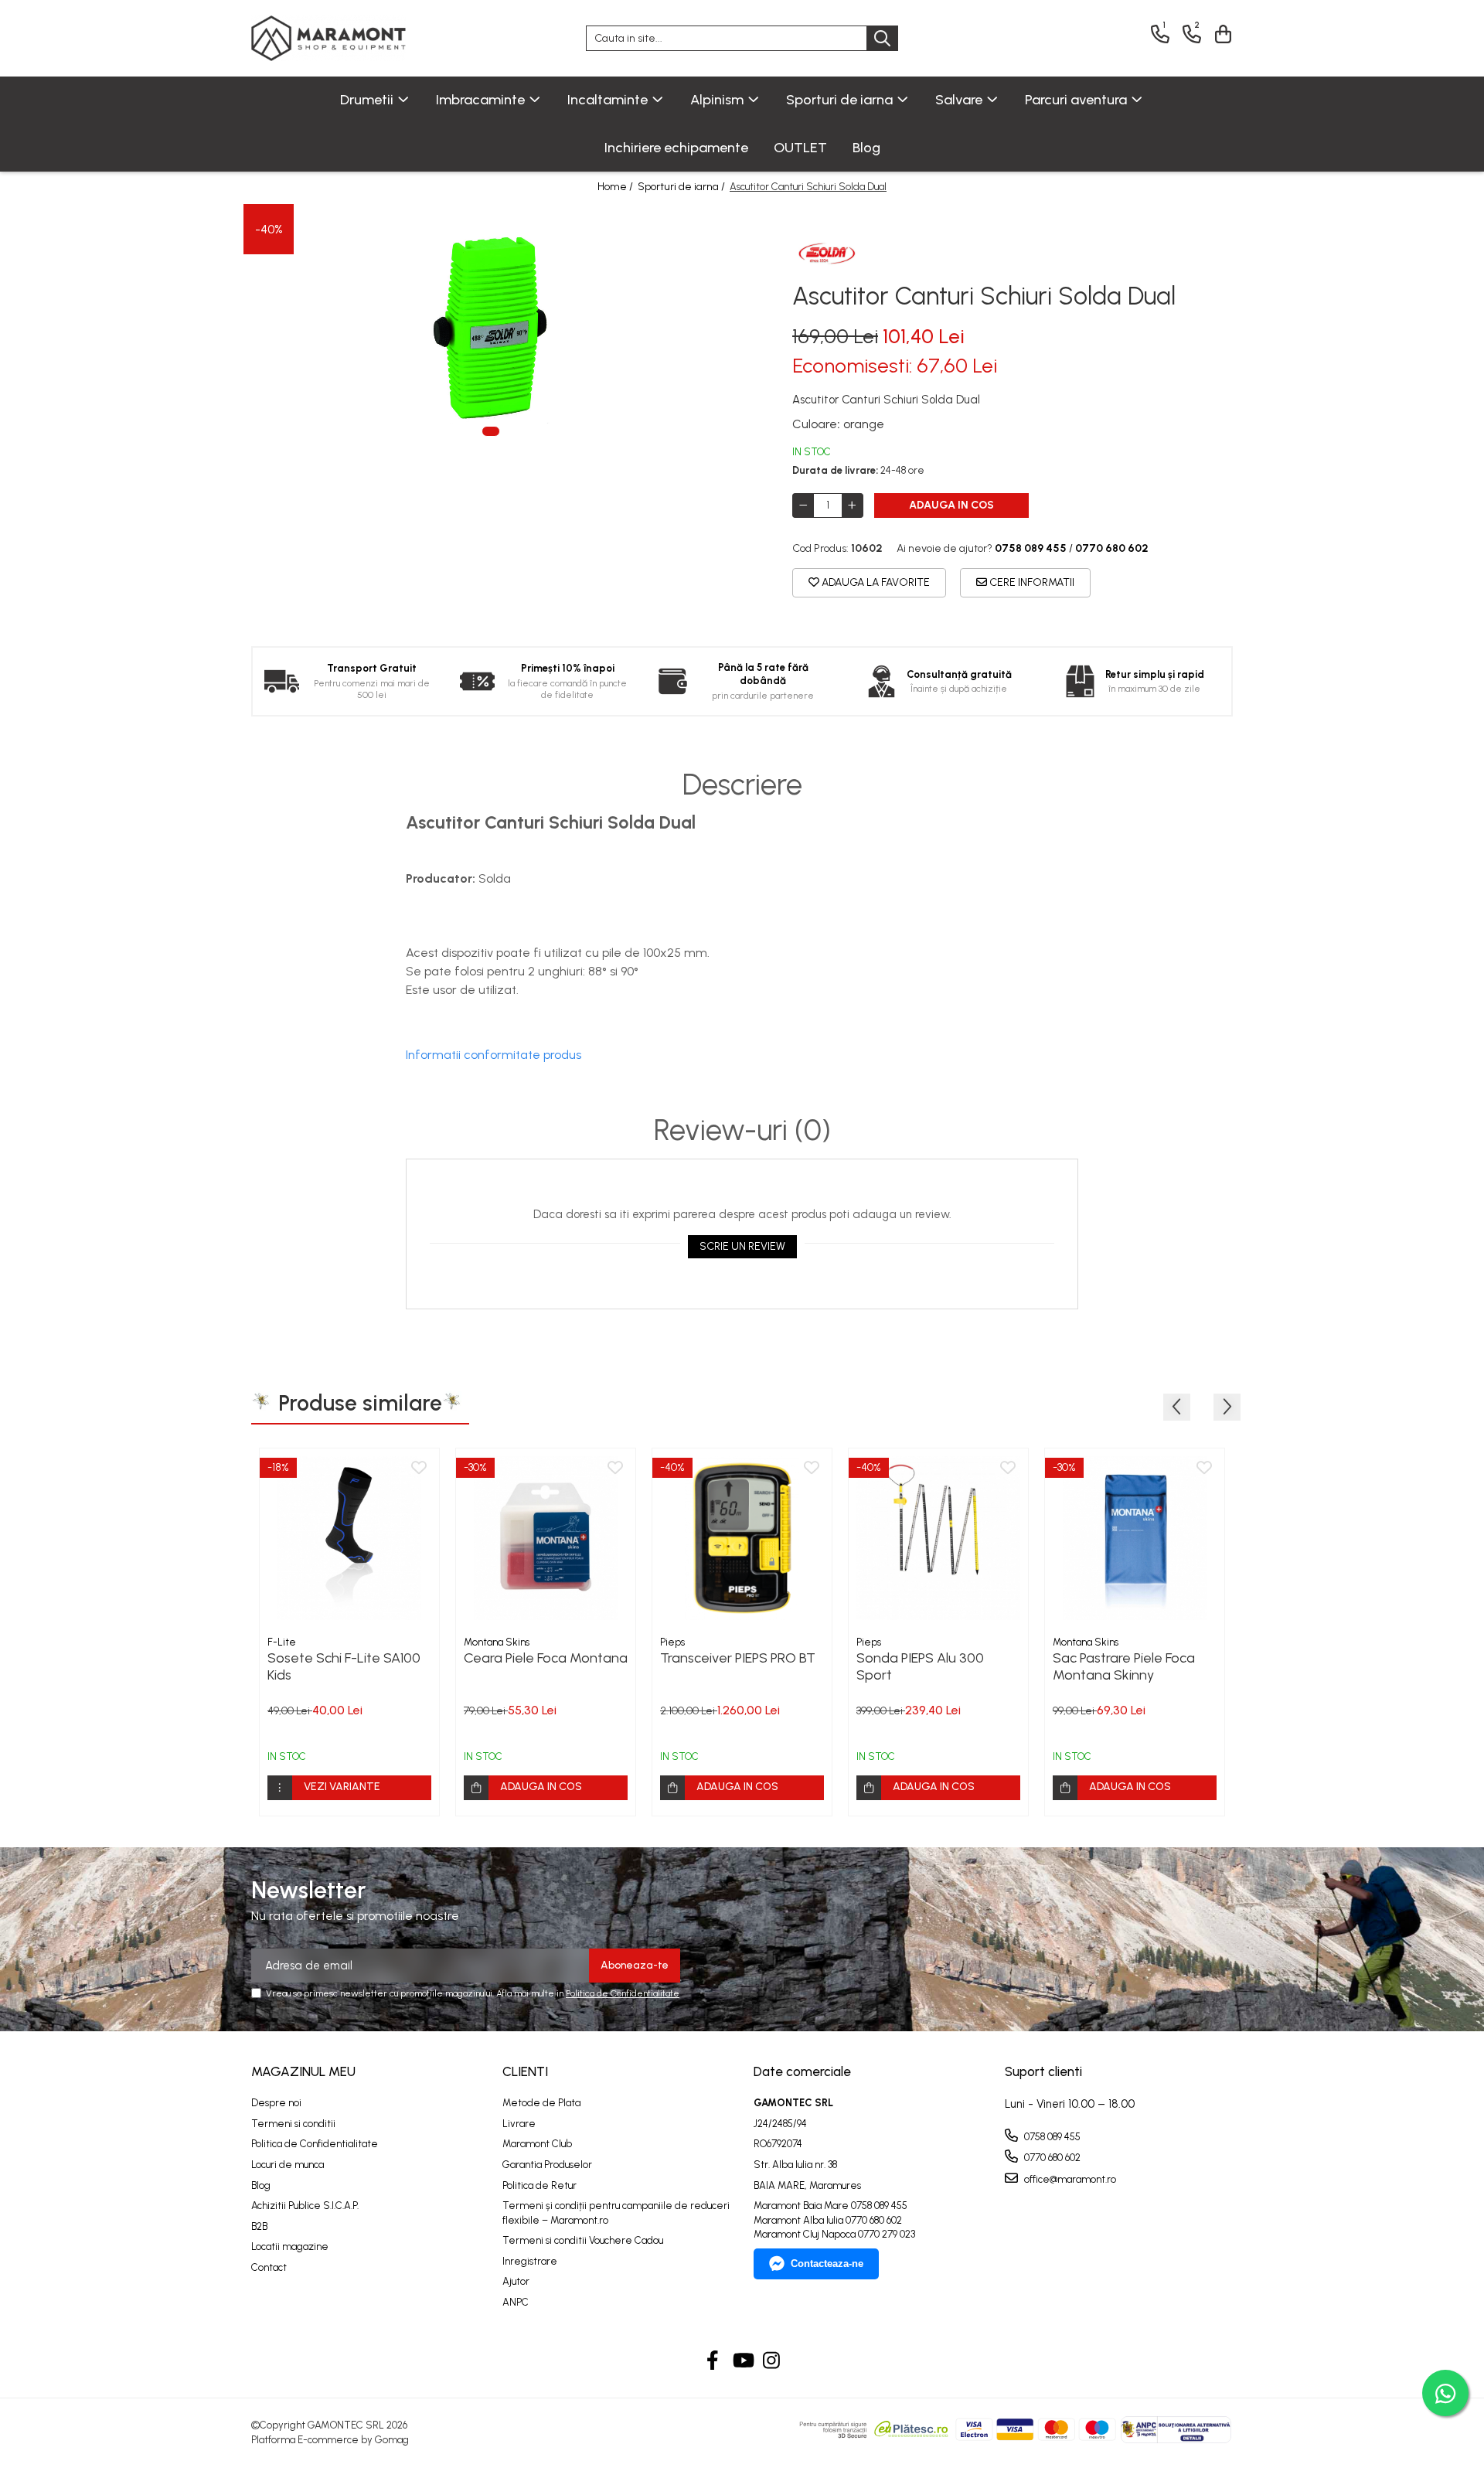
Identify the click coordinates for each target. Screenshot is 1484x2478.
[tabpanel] (491, 328)
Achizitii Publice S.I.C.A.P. (305, 2206)
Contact (269, 2267)
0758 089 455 (1051, 2137)
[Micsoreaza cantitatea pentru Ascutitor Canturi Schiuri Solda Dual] (803, 505)
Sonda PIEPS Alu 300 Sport (920, 1666)
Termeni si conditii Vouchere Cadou (583, 2240)
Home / (616, 187)
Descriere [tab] (742, 785)
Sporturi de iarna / (682, 187)
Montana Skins (497, 1642)
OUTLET (800, 148)
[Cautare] (882, 38)
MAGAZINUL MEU (303, 2071)
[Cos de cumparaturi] (1221, 34)
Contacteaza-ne (827, 2264)
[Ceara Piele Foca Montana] (546, 1538)
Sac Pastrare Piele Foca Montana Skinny (1124, 1666)
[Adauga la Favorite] (419, 1469)
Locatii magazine (290, 2247)
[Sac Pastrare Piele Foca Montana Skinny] (1135, 1538)
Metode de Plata (541, 2103)
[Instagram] (772, 2361)
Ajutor (516, 2281)
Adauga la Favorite (875, 582)
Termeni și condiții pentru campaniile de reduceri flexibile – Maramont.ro (616, 2213)
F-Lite (282, 1642)
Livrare (519, 2124)
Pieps (672, 1642)
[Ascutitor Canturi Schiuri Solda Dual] (491, 328)
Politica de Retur (539, 2185)
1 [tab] (491, 431)
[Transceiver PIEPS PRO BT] (742, 1538)
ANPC (516, 2302)
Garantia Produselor (547, 2165)
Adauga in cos (951, 505)
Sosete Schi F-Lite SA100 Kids (344, 1666)
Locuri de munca (288, 2165)
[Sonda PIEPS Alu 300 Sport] (938, 1538)
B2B (259, 2226)
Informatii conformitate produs (494, 1055)
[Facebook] (713, 2361)
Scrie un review (742, 1246)
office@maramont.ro (1069, 2179)
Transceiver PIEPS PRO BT (738, 1658)
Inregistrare (530, 2261)
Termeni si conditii (293, 2124)
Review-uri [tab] (742, 1131)
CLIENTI (525, 2071)
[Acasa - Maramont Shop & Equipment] (328, 38)
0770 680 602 (1051, 2158)
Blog (866, 148)
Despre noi (276, 2103)
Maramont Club (537, 2144)
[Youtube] (742, 2361)
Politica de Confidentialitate (623, 1993)
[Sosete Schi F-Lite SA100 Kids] (349, 1538)
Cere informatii (1031, 582)
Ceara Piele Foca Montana (546, 1658)
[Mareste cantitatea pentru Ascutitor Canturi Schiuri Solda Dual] (853, 505)
